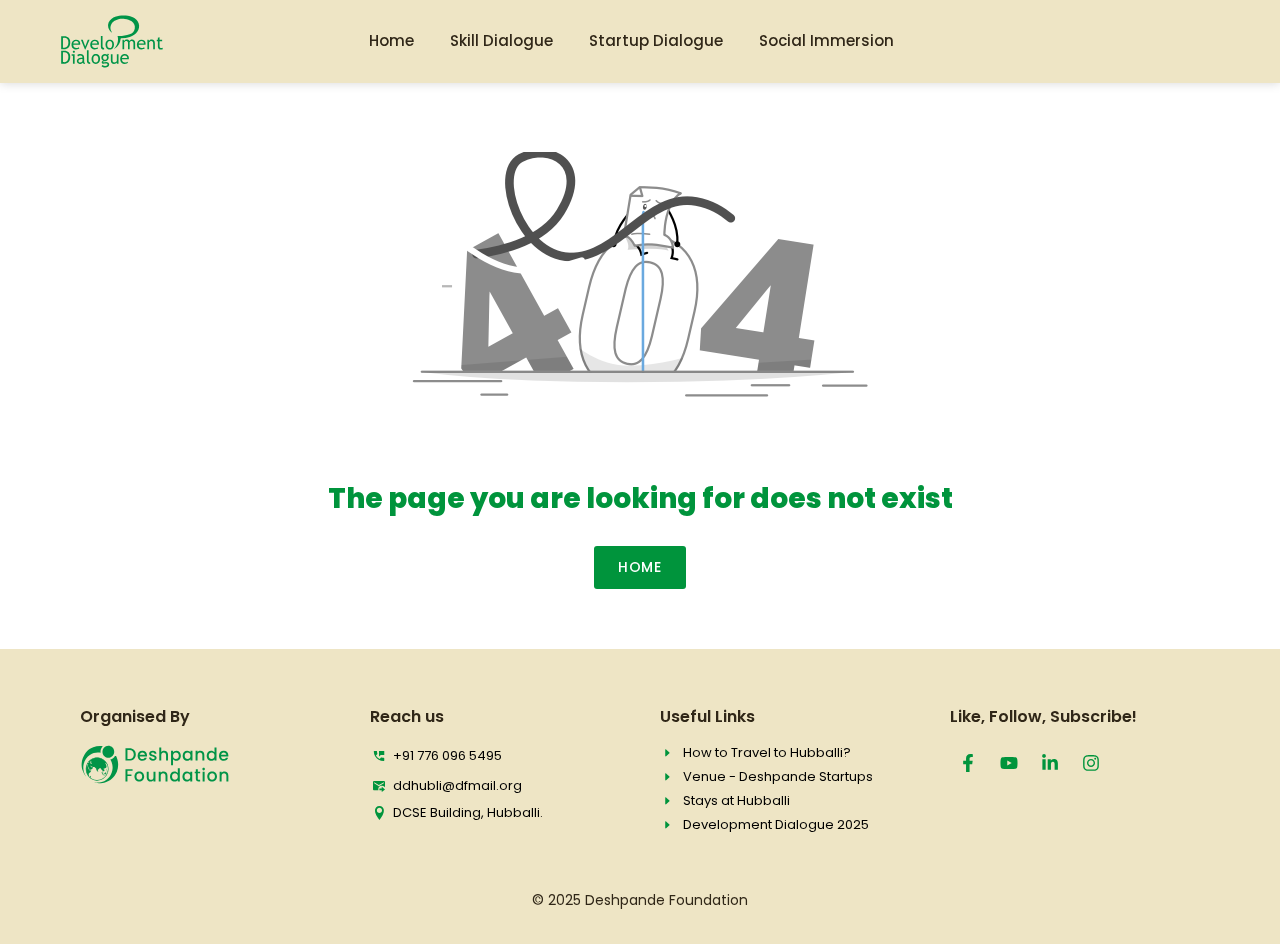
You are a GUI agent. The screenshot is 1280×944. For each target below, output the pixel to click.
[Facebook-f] (968, 763)
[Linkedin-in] (1050, 763)
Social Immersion (826, 40)
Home (391, 40)
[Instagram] (1091, 763)
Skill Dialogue (501, 40)
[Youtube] (1009, 763)
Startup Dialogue (656, 40)
